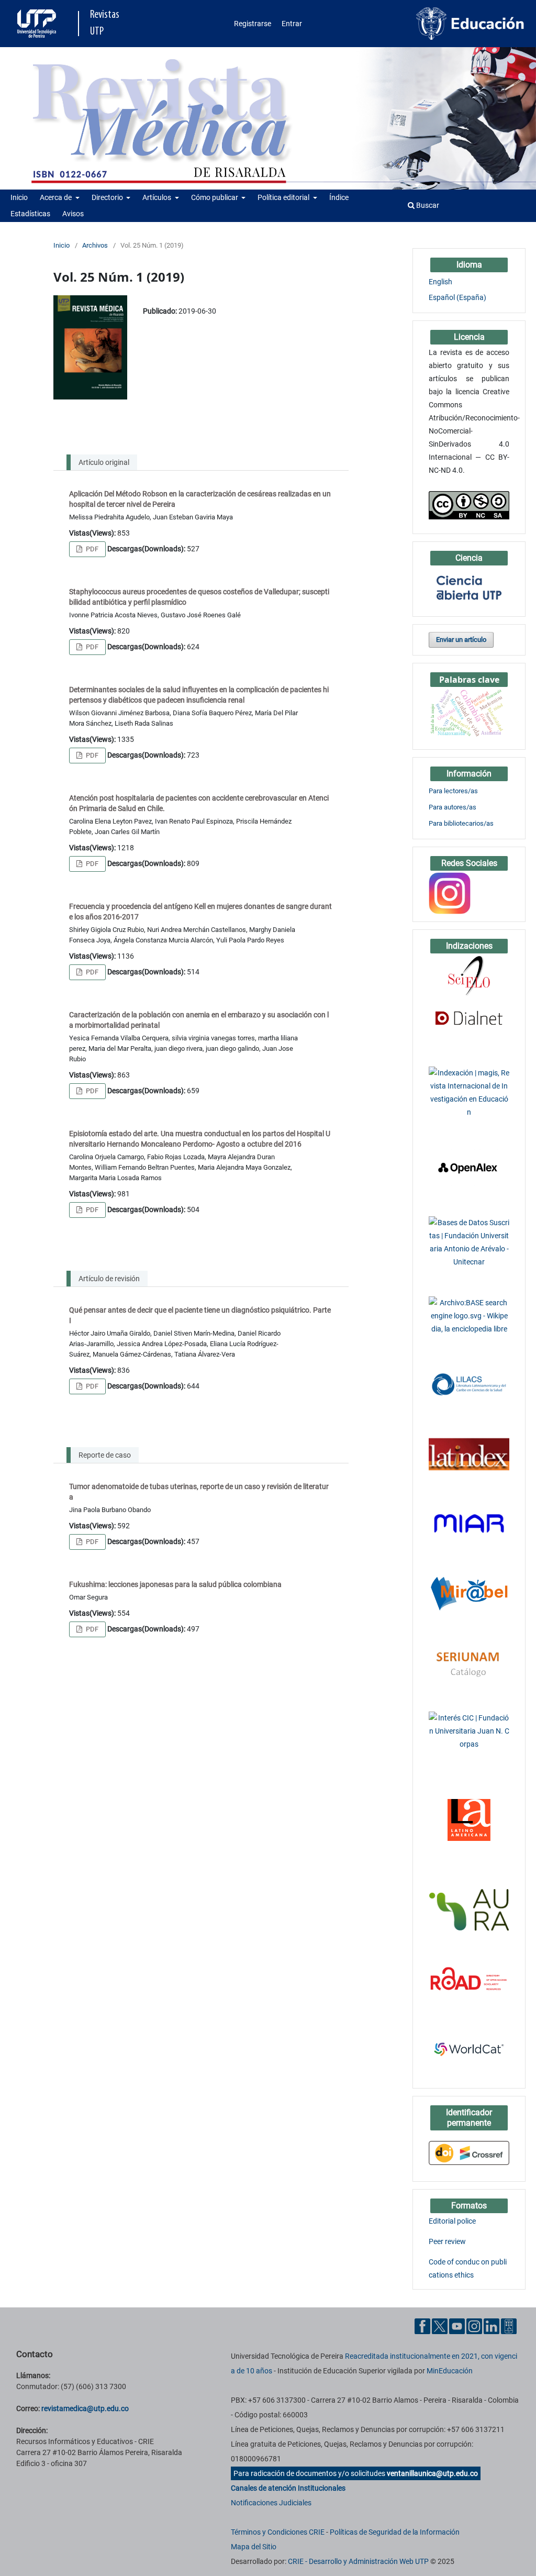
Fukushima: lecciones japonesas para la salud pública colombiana (175, 1584)
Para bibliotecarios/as (461, 823)
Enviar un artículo (461, 640)
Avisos (73, 214)
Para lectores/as (453, 791)
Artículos (158, 197)
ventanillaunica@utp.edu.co (432, 2473)
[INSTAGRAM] (450, 893)
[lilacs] (469, 1384)
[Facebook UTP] (422, 2326)
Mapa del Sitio (254, 2547)
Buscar (427, 205)
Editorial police (452, 2221)
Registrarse (253, 24)
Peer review (447, 2241)
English (440, 282)
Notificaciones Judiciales (271, 2503)
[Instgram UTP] (474, 2326)
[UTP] (38, 24)
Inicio (19, 197)
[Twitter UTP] (440, 2326)
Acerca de (57, 197)
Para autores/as (453, 807)
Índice (339, 197)
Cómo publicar (215, 197)
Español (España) (457, 297)
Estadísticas (30, 214)
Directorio (108, 197)
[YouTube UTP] (457, 2326)
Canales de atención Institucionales (288, 2488)
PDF (91, 549)
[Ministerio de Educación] (470, 23)
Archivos (95, 245)
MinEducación (450, 2371)
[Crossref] (469, 2152)
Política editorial (284, 197)
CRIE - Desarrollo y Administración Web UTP (358, 2561)
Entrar (292, 24)
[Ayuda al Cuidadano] (509, 2326)
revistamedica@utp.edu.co (85, 2408)
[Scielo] (469, 975)
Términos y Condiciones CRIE (278, 2532)
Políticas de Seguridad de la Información (395, 2532)
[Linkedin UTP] (492, 2326)
